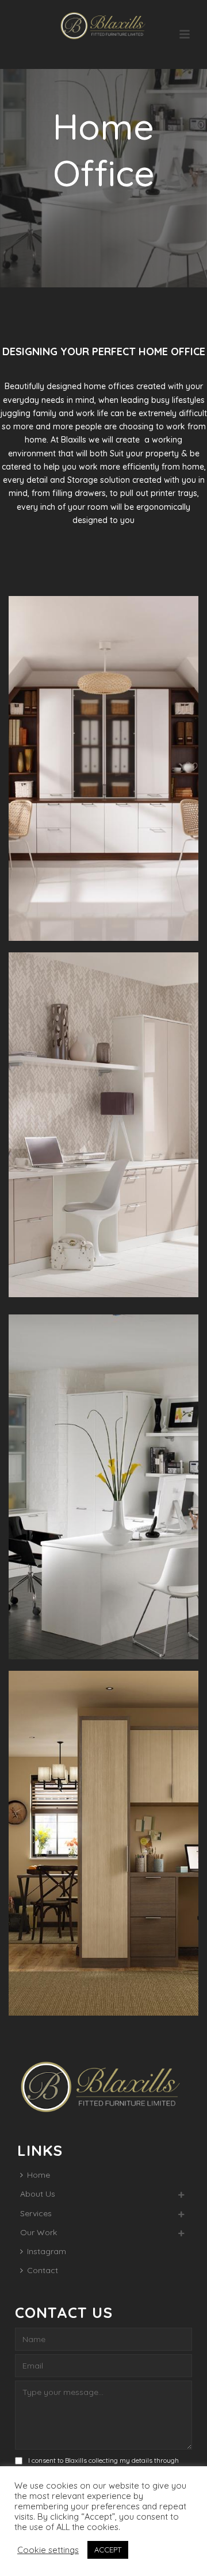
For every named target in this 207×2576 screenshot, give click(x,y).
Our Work (39, 2232)
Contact (43, 2270)
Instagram (47, 2251)
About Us (38, 2194)
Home (39, 2175)
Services (36, 2213)
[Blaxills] (103, 26)
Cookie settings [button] (48, 2550)
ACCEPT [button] (108, 2550)
